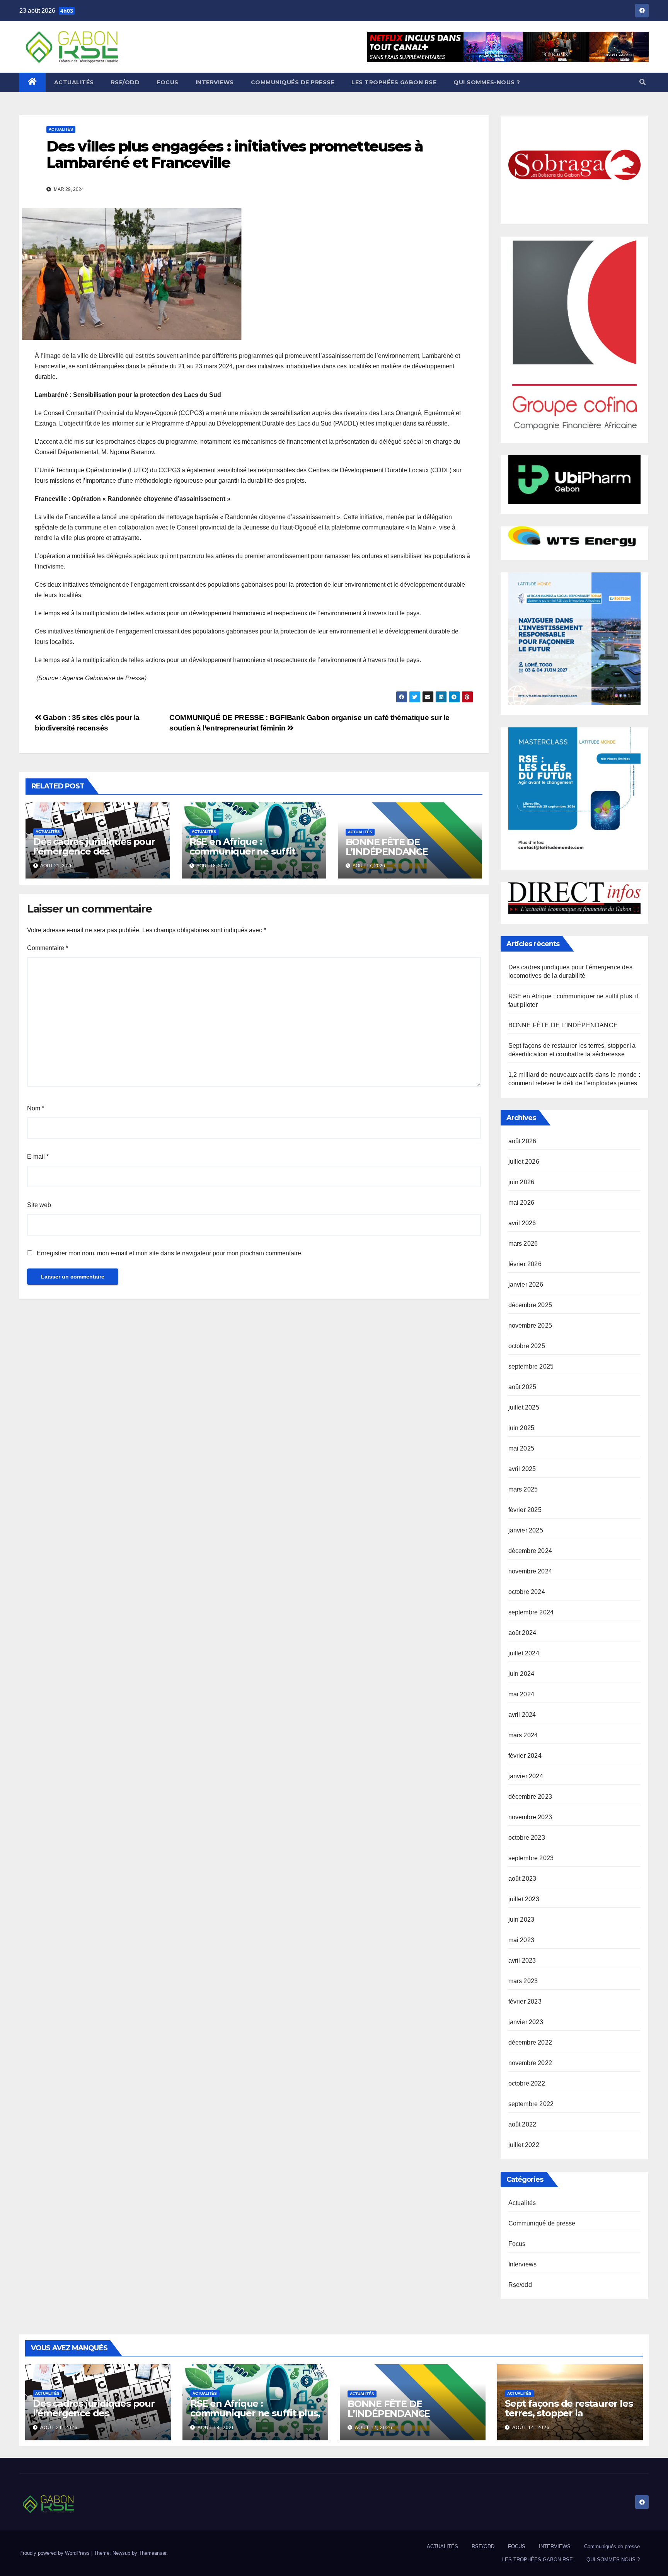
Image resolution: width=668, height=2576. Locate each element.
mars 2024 (523, 1735)
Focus (517, 2244)
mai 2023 (521, 1940)
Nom (36, 1108)
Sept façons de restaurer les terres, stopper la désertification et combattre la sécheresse (569, 2418)
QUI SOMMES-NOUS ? (487, 82)
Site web (39, 1205)
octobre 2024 (527, 1592)
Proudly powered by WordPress (55, 2553)
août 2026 (522, 1141)
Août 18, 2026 (216, 2428)
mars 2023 (523, 1981)
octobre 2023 (527, 1838)
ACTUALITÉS (74, 82)
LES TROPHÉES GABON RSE (394, 82)
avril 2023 (522, 1961)
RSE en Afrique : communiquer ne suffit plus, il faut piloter (242, 851)
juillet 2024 (524, 1653)
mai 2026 (521, 1203)
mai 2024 (521, 1694)
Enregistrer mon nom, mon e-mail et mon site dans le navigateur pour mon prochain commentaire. (170, 1253)
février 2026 (525, 1264)
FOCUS (168, 82)
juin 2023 (521, 1920)
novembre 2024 (530, 1571)
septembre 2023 (531, 1858)
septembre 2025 (531, 1366)
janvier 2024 (526, 1776)
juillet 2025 (524, 1407)
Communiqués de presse (293, 82)
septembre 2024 (531, 1612)
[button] (642, 82)
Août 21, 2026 (59, 2428)
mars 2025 (523, 1489)
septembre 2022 (531, 2104)
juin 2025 (521, 1428)
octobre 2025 (527, 1346)
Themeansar (153, 2553)
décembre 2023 (530, 1797)
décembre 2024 (530, 1551)
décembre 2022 (530, 2042)
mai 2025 (521, 1448)
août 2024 (522, 1633)
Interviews (523, 2264)
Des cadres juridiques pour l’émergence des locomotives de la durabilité (96, 851)
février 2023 (525, 2001)
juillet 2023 (524, 1899)
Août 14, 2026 (531, 2428)
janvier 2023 (526, 2022)
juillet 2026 (524, 1162)
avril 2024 (522, 1715)
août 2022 (522, 2124)
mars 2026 (523, 1244)
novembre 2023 (530, 1817)
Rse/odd (520, 2285)
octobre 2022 (527, 2083)
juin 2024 (521, 1674)
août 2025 (522, 1387)
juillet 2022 (524, 2145)
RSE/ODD (125, 82)
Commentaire (48, 948)
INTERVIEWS (215, 82)
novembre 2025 (530, 1325)
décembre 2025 (530, 1305)
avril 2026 (522, 1223)
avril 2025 (522, 1469)
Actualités (61, 129)
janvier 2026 (526, 1285)
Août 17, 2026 (374, 2428)
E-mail (38, 1157)
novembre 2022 (530, 2063)
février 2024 (525, 1756)
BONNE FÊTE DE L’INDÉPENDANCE (387, 847)
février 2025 (525, 1510)
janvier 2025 (526, 1530)
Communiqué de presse (542, 2223)
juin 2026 (521, 1182)
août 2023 (522, 1879)
